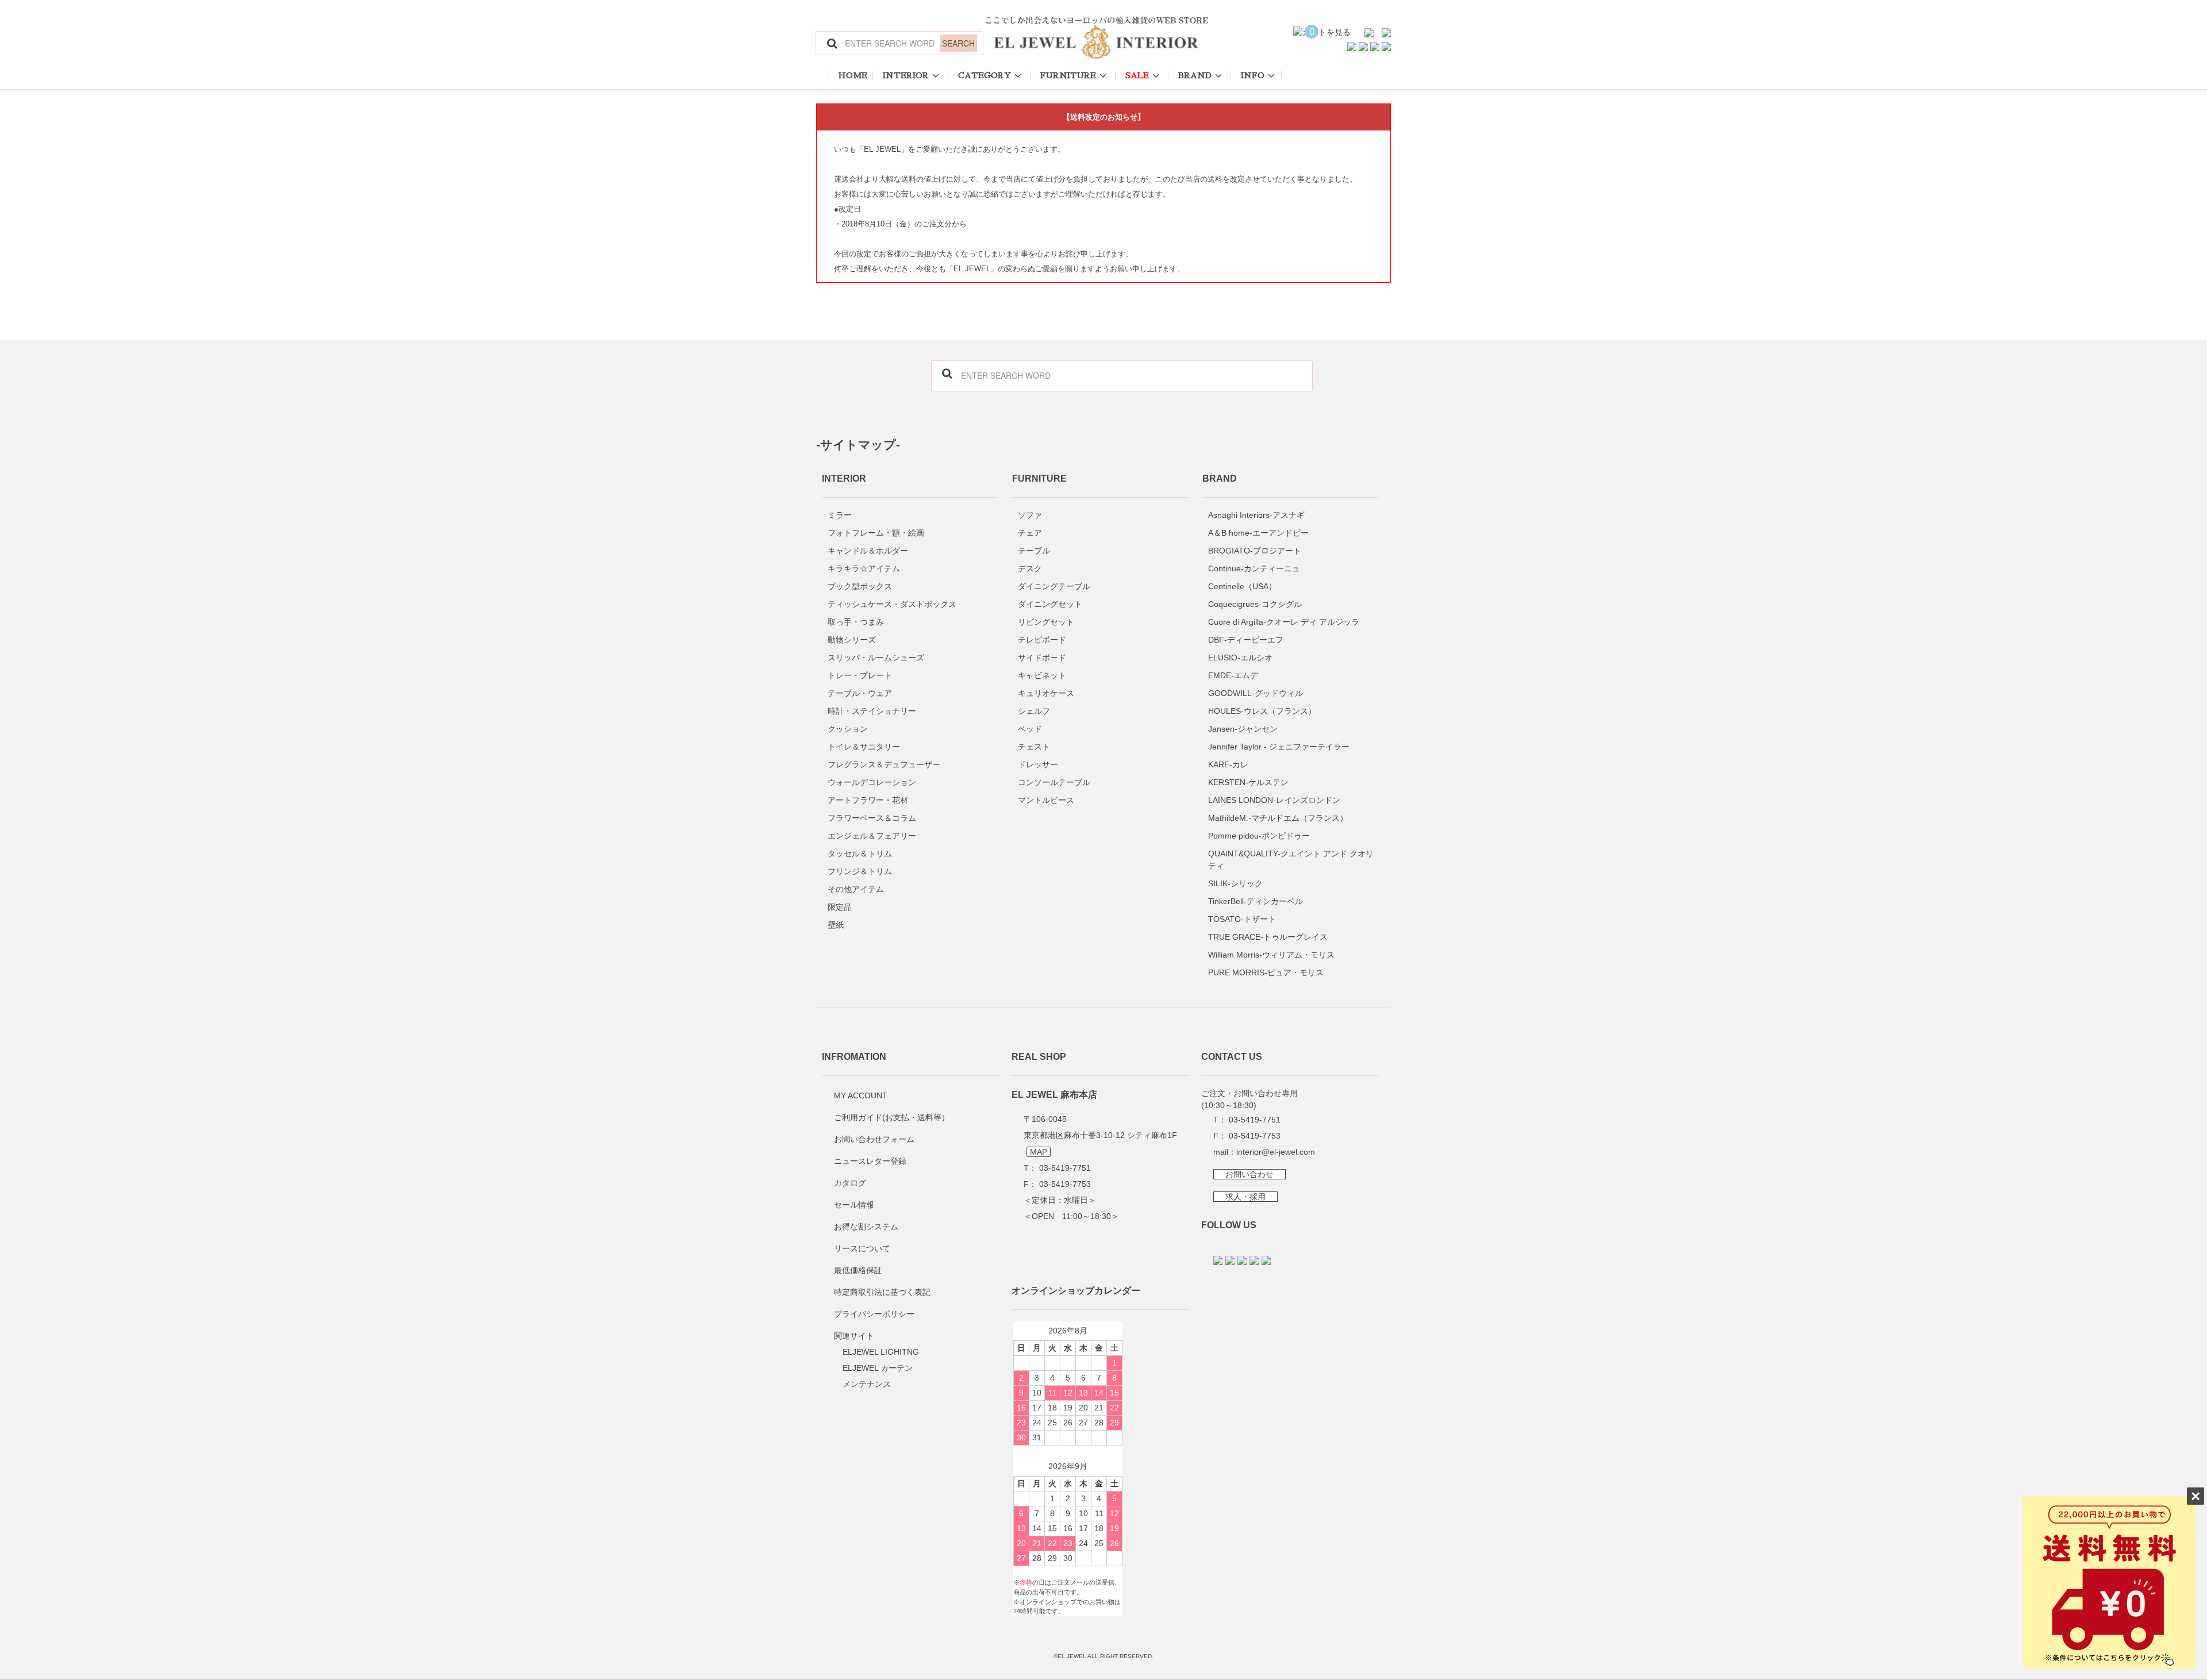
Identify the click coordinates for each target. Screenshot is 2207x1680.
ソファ (1030, 515)
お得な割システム (866, 1227)
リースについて (862, 1248)
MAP (1039, 1152)
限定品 (840, 907)
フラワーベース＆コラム (872, 818)
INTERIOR (906, 75)
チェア (1030, 533)
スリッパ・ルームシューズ (876, 658)
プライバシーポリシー (874, 1314)
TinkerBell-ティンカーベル (1256, 901)
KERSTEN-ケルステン (1248, 782)
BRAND (1195, 75)
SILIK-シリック (1235, 883)
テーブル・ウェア (860, 693)
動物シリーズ (852, 640)
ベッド (1030, 729)
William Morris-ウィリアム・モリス (1271, 955)
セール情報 (854, 1205)
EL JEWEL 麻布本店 (1054, 1094)
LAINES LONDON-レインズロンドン (1274, 800)
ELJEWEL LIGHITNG (881, 1352)
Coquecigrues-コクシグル (1255, 604)
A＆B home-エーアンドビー (1258, 533)
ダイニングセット (1050, 604)
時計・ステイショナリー (872, 711)
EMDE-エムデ (1233, 675)
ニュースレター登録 (870, 1161)
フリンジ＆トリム (860, 871)
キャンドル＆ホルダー (868, 551)
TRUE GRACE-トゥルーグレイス (1268, 937)
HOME (853, 75)
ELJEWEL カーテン (878, 1368)
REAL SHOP (1039, 1057)
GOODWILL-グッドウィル (1256, 693)
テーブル (1034, 551)
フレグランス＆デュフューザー (884, 764)
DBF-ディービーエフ (1246, 640)
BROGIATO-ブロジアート (1255, 551)
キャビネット (1042, 675)
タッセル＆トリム (860, 854)
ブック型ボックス (860, 586)
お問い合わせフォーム (874, 1139)
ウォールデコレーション (872, 782)
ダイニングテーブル (1054, 586)
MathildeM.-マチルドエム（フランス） (1278, 818)
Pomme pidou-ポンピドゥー (1259, 836)
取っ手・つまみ (856, 622)
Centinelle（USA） (1242, 586)
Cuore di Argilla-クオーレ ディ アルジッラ (1284, 622)
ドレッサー (1038, 764)
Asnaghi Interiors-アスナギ (1256, 515)
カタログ (850, 1183)
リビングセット (1046, 622)
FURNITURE (1068, 75)
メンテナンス (867, 1384)
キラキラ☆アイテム (864, 568)
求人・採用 (1245, 1197)
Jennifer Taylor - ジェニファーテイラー (1279, 747)
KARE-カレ (1228, 764)
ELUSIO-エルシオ (1240, 658)
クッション (848, 729)
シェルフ (1034, 711)
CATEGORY (985, 75)
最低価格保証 (858, 1270)
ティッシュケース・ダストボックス (892, 604)
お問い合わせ (1249, 1174)
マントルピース (1046, 800)
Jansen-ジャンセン (1243, 729)
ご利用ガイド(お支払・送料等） (892, 1117)
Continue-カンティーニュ (1254, 568)
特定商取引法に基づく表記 (882, 1292)
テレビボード (1042, 640)
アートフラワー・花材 (868, 800)
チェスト (1034, 747)
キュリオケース (1046, 693)
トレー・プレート (860, 675)
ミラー (840, 515)
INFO (1253, 75)
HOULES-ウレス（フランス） (1262, 711)
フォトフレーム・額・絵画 (876, 533)
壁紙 (836, 925)
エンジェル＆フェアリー (872, 836)
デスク (1030, 568)
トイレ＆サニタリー (864, 747)
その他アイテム (856, 889)
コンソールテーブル (1054, 782)
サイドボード (1042, 658)
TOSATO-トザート (1242, 919)
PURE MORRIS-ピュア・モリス (1266, 972)
